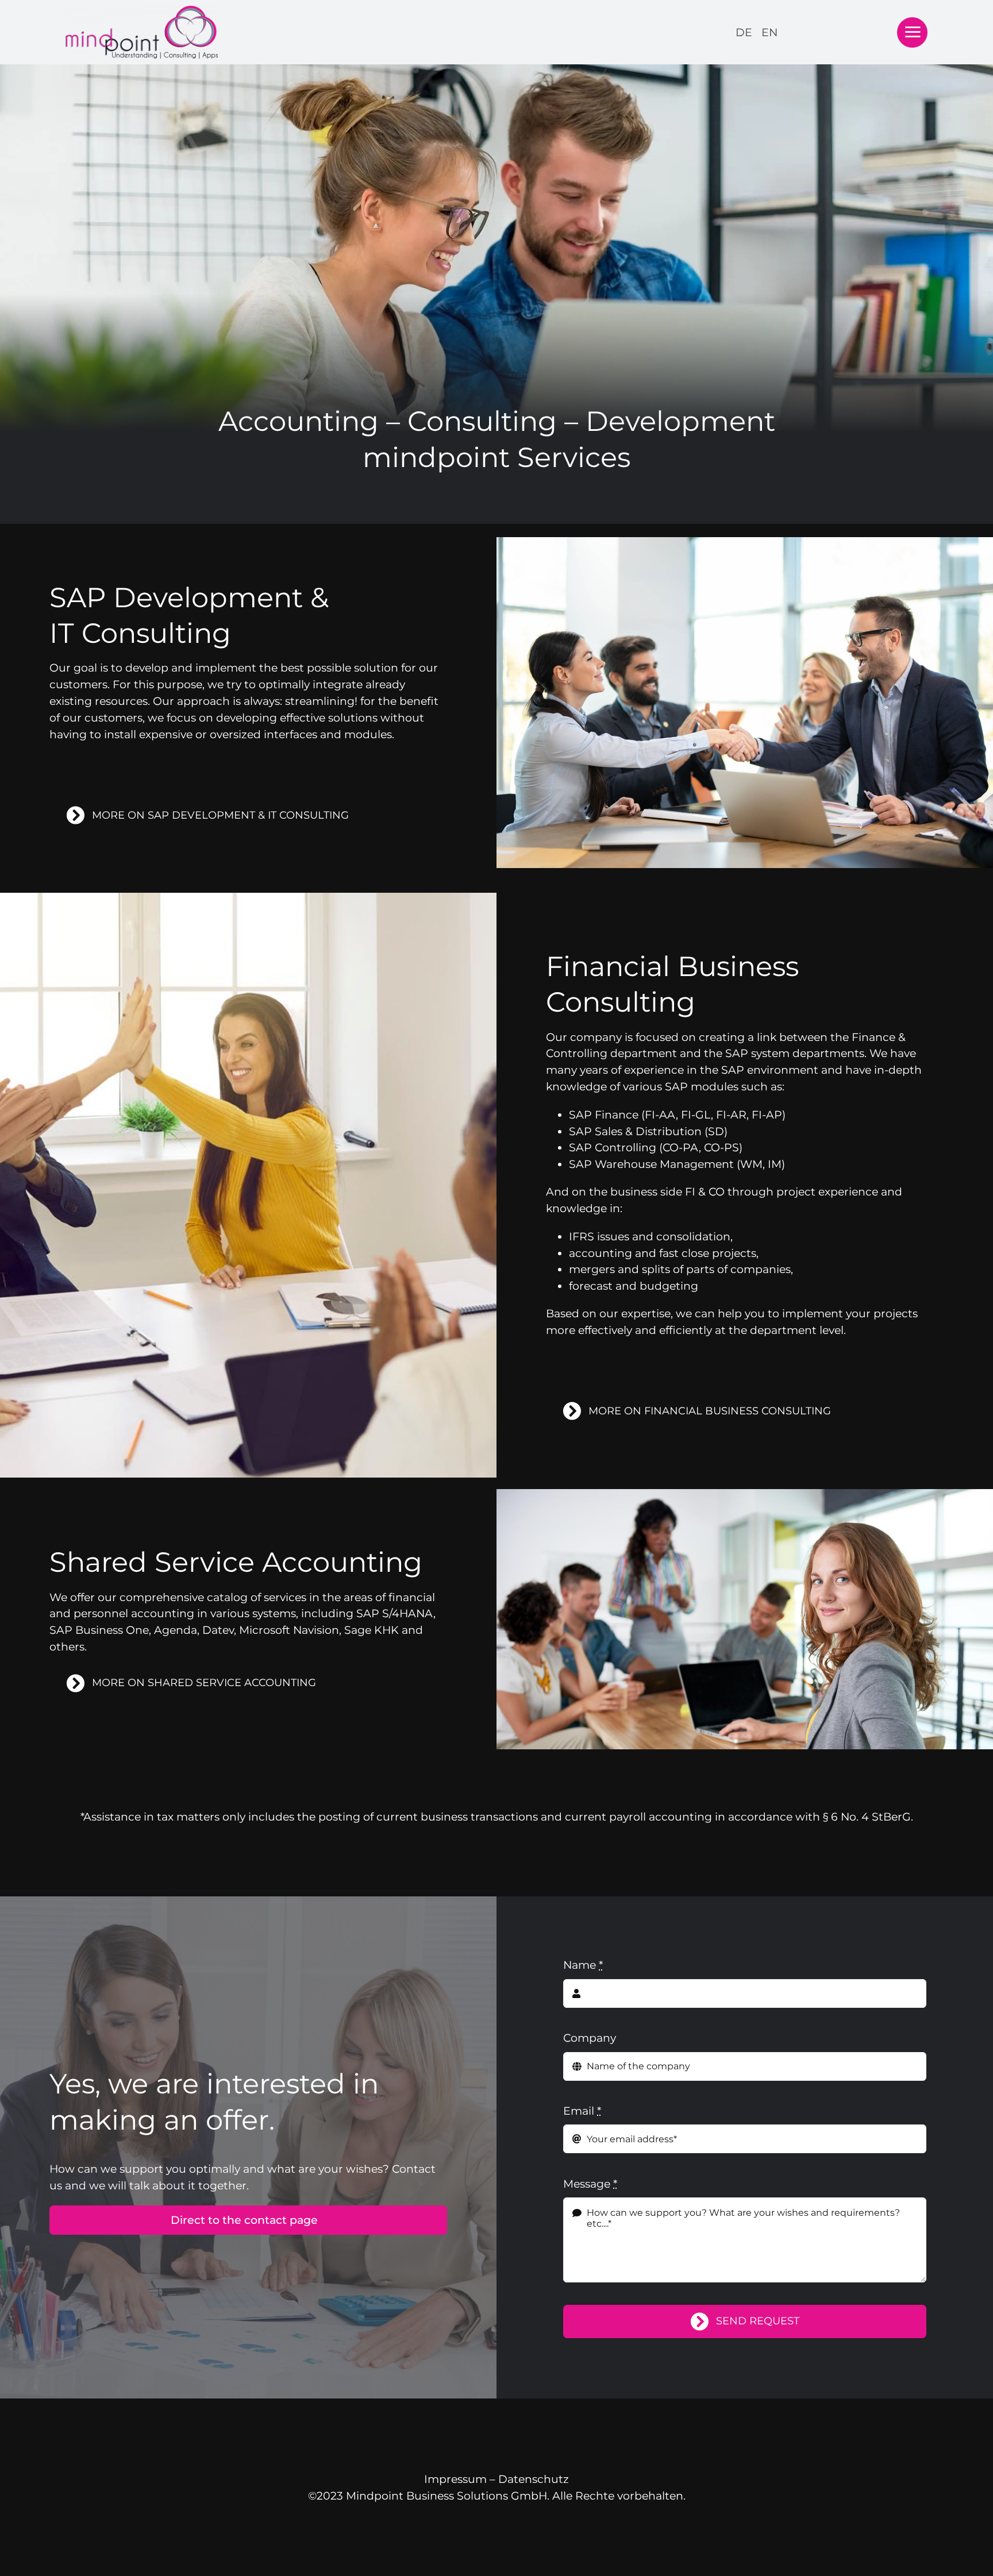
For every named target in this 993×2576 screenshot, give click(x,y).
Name (583, 1965)
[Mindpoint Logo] (142, 11)
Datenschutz (534, 2479)
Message (590, 2184)
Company (590, 2038)
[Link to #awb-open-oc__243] (912, 32)
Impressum (455, 2479)
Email (582, 2111)
